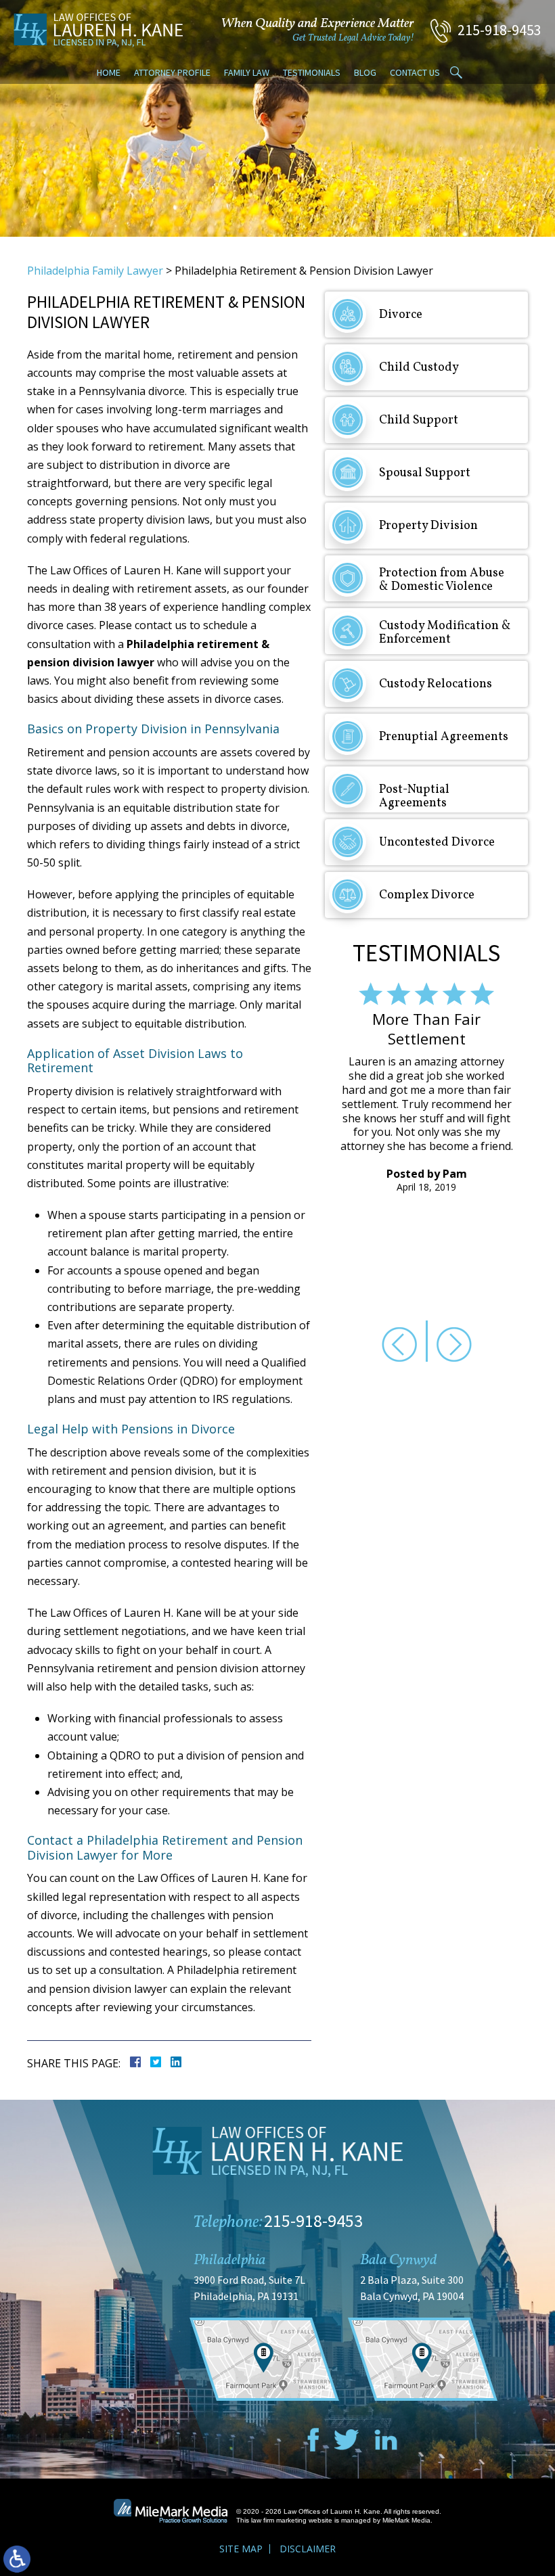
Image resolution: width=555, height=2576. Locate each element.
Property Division (428, 526)
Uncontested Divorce (437, 843)
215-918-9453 (500, 30)
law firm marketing (279, 2520)
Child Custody (419, 368)
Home (109, 72)
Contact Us (415, 72)
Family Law (247, 72)
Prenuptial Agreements (444, 737)
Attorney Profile (172, 72)
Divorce (401, 315)
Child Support (419, 420)
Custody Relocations (436, 684)
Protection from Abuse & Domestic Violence (442, 580)
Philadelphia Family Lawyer (95, 271)
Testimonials (312, 72)
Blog (365, 72)
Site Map (241, 2549)
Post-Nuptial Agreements (414, 797)
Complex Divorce (427, 895)
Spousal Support (425, 473)
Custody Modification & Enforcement (445, 633)
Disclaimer (308, 2549)
